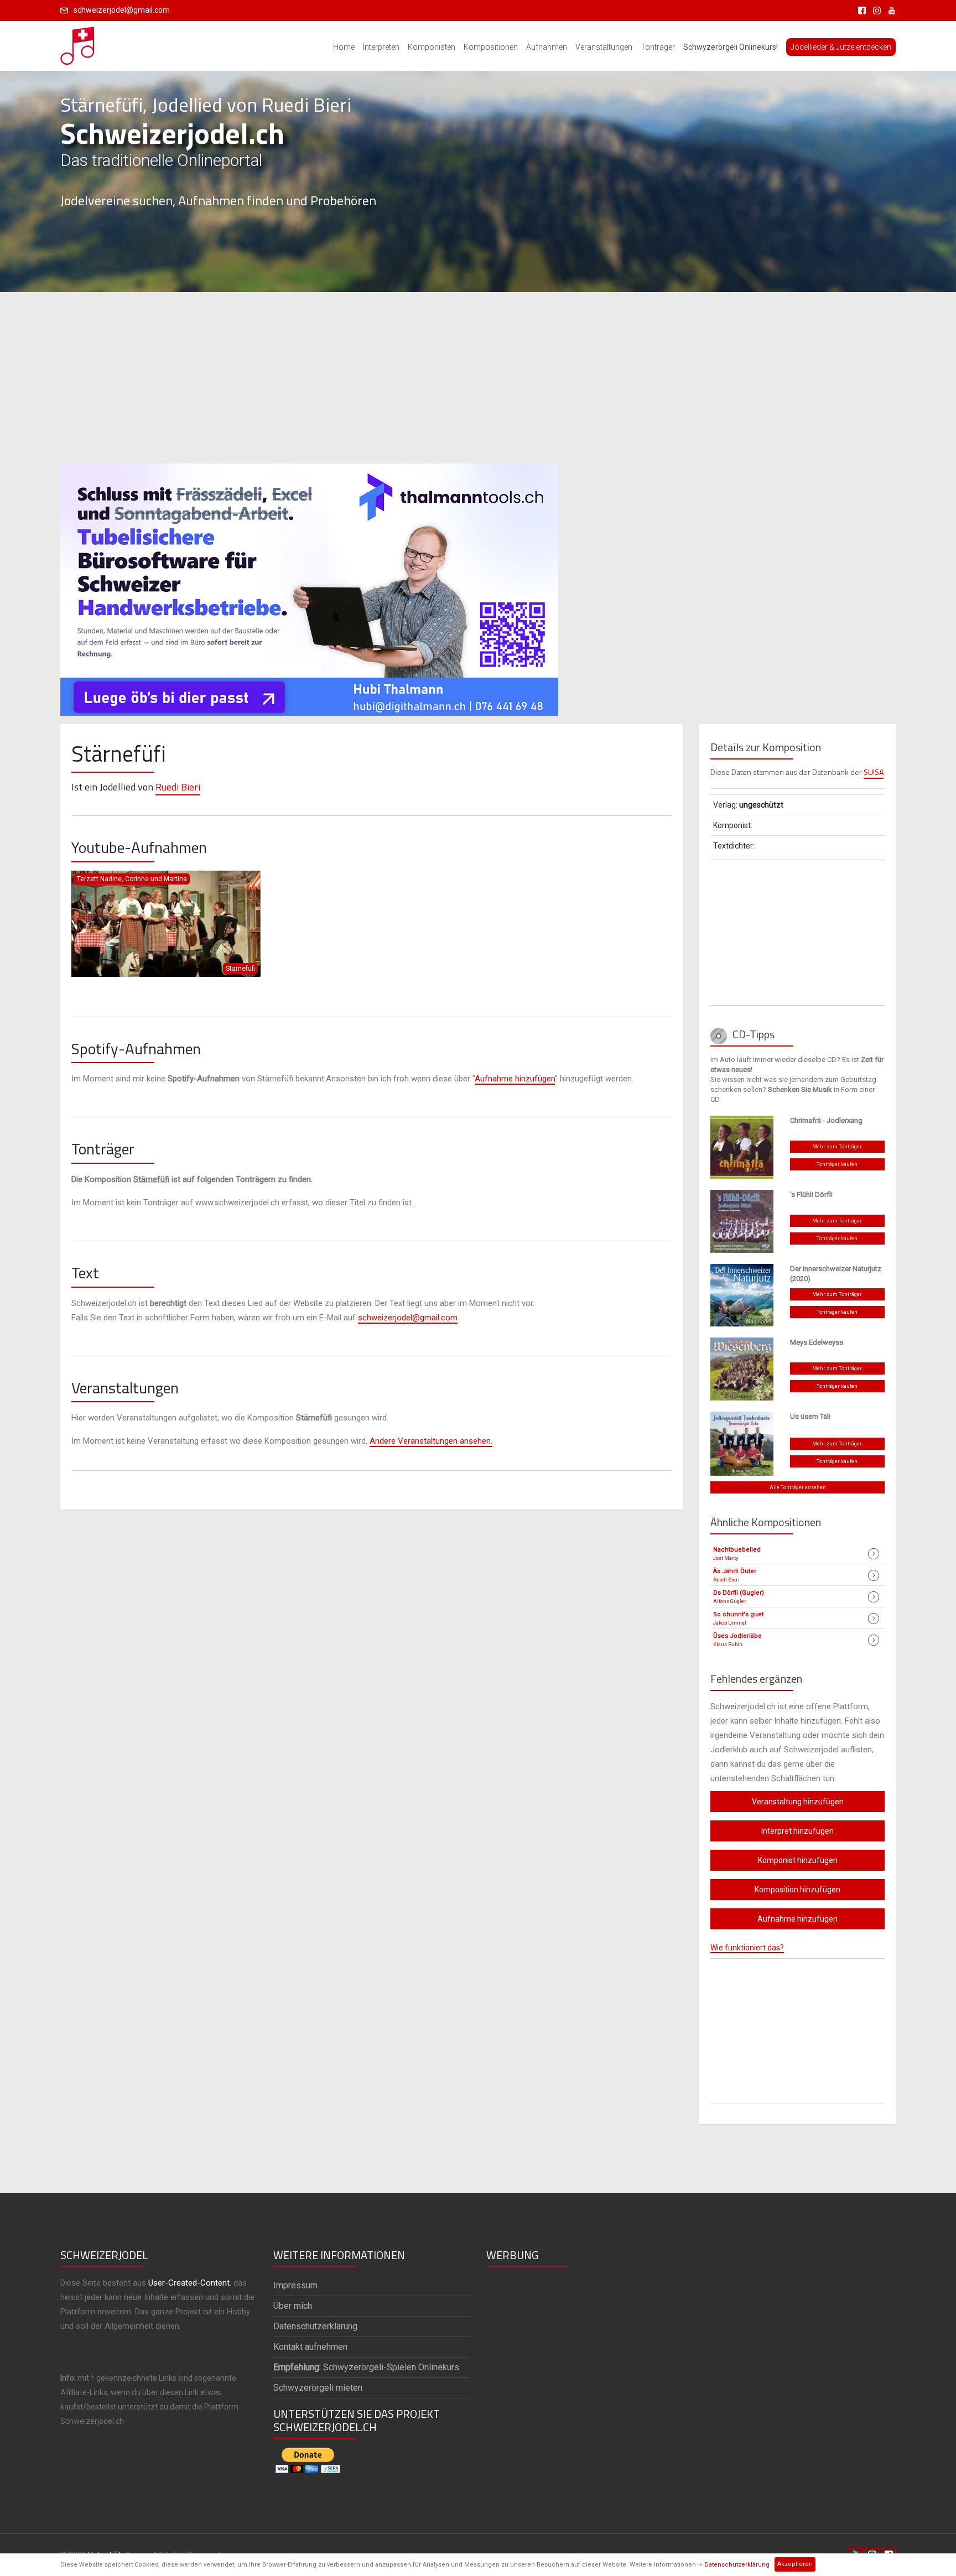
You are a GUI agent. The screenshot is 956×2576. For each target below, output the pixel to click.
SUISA (874, 772)
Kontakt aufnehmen (310, 2347)
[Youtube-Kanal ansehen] (889, 10)
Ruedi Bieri (178, 787)
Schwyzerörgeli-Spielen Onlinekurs (366, 2367)
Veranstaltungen (604, 47)
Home (344, 47)
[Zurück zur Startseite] (78, 43)
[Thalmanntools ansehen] (309, 585)
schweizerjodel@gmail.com (122, 10)
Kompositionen (491, 47)
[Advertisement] (478, 378)
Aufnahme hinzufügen (515, 1079)
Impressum (295, 2285)
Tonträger (658, 47)
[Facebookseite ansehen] (860, 10)
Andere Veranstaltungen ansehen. (431, 1441)
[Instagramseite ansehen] (875, 10)
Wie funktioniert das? (747, 1948)
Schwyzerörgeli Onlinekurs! (731, 47)
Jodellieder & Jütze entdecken (841, 47)
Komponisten (432, 47)
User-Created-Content (189, 2283)
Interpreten (381, 47)
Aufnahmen (547, 47)
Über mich (293, 2306)
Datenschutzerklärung (737, 2565)
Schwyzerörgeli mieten (318, 2388)
